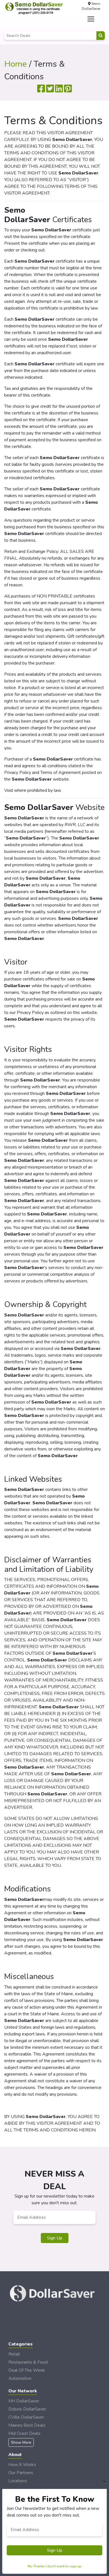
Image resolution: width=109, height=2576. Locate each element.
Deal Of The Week (27, 2370)
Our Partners (21, 2473)
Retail (14, 2354)
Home (16, 64)
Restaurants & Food (28, 2362)
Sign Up (55, 2238)
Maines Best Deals (27, 2425)
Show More (21, 2442)
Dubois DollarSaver (27, 2409)
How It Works (22, 2465)
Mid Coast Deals (24, 2433)
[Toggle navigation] (91, 19)
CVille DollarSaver (26, 2417)
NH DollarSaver (24, 2401)
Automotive (20, 2378)
